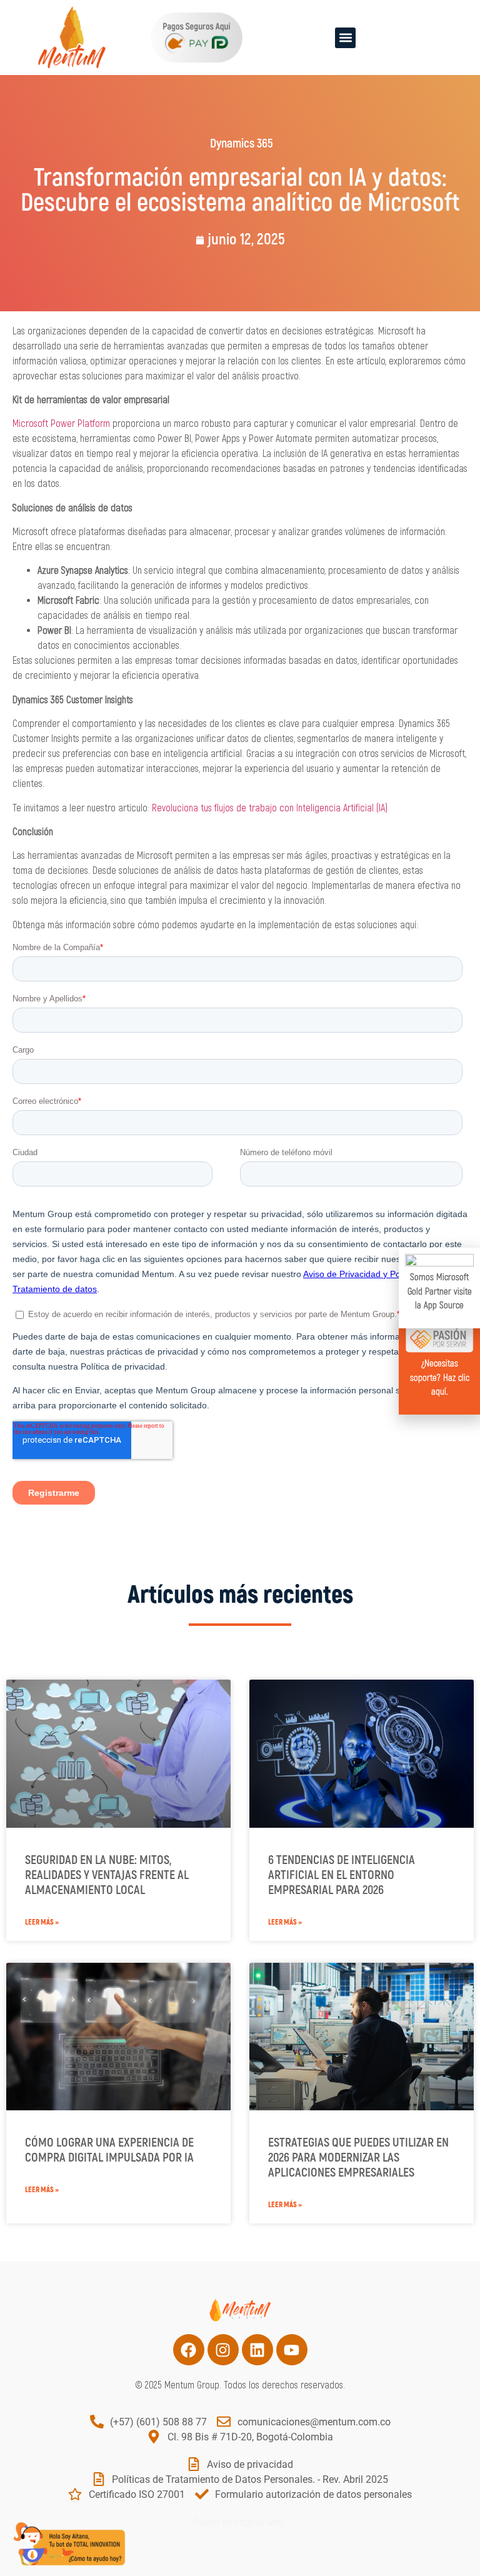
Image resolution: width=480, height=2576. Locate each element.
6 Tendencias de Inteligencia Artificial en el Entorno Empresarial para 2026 (342, 1875)
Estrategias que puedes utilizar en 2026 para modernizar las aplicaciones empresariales (358, 2158)
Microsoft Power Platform (61, 424)
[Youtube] (292, 2350)
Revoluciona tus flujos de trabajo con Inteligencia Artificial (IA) (270, 808)
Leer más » (42, 1922)
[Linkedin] (257, 2350)
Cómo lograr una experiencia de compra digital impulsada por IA (109, 2150)
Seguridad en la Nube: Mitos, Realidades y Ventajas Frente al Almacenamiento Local (107, 1875)
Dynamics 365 (242, 143)
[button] (345, 38)
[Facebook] (189, 2350)
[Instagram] (223, 2350)
